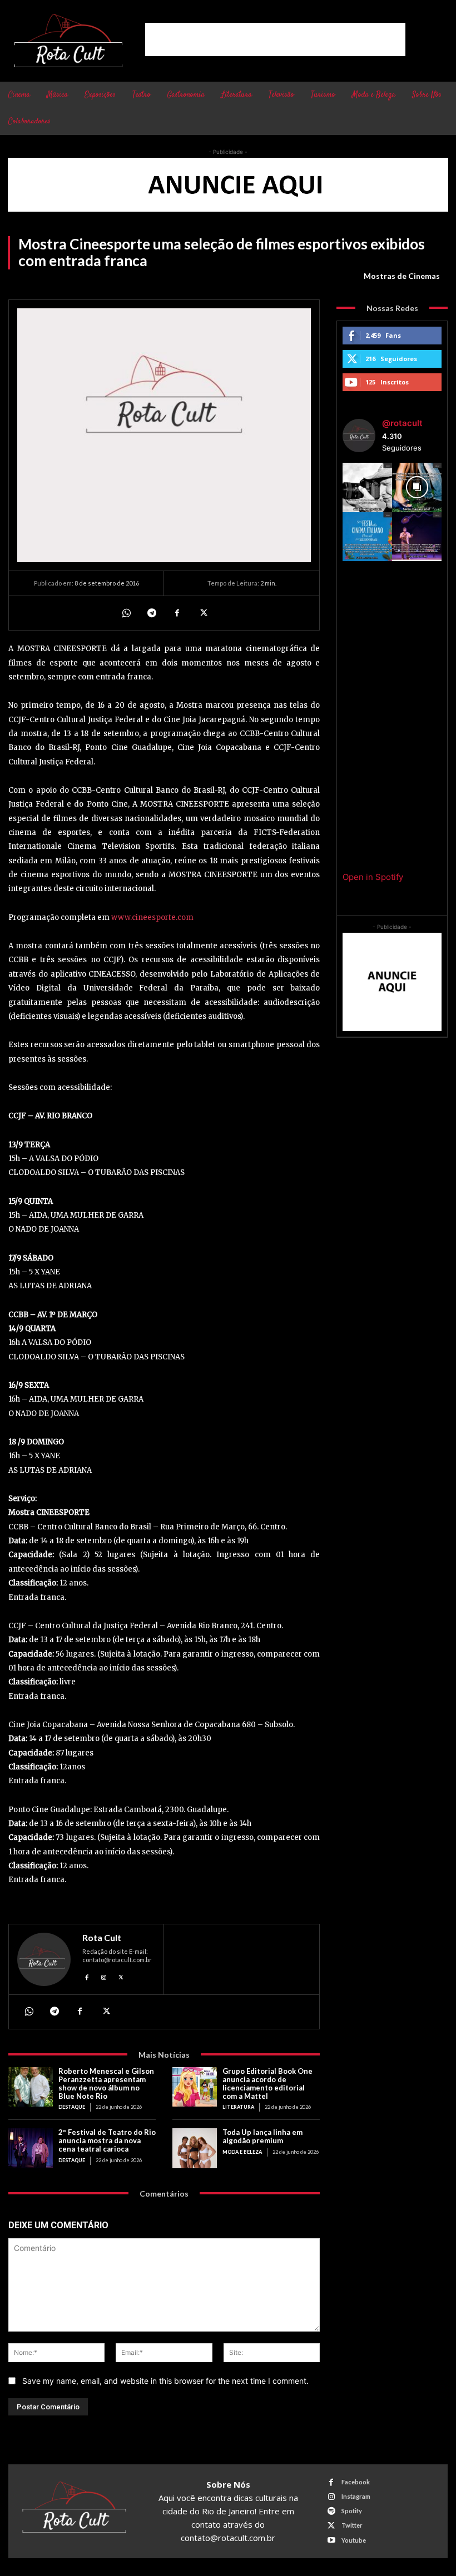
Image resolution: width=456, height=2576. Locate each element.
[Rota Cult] (44, 1959)
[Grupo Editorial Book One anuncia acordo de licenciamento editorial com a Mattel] (195, 2087)
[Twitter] (202, 613)
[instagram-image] (367, 487)
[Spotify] (331, 2511)
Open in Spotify (373, 877)
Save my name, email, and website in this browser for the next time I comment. (165, 2381)
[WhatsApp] (126, 613)
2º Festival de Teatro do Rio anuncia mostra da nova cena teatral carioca (107, 2140)
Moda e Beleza (242, 2152)
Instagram (356, 2496)
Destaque (72, 2107)
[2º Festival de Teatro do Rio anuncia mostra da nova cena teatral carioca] (31, 2148)
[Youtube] (331, 2540)
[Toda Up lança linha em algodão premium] (195, 2148)
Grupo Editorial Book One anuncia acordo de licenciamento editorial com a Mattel (267, 2084)
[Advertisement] (275, 39)
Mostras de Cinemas (402, 276)
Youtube (354, 2540)
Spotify (352, 2511)
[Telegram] (151, 613)
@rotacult (402, 423)
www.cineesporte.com (152, 917)
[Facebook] (177, 613)
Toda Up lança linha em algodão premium (262, 2136)
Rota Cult (102, 1938)
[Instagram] (104, 1976)
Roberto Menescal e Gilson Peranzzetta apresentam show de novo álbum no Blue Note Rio (106, 2084)
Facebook (356, 2482)
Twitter (352, 2525)
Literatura (238, 2107)
